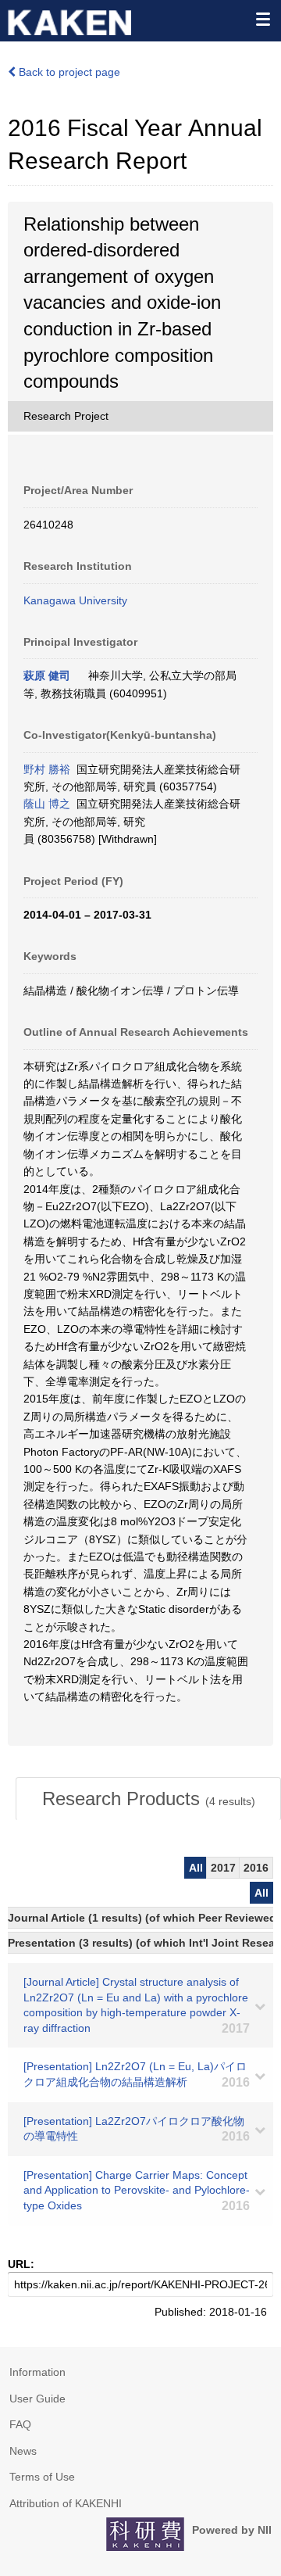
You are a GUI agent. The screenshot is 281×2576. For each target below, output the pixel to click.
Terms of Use (42, 2477)
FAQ (20, 2424)
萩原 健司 (47, 675)
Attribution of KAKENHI (66, 2503)
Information (37, 2372)
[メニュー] (262, 19)
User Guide (37, 2399)
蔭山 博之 (47, 804)
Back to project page (68, 72)
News (23, 2451)
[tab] (148, 1799)
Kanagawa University (75, 600)
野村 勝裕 (47, 769)
